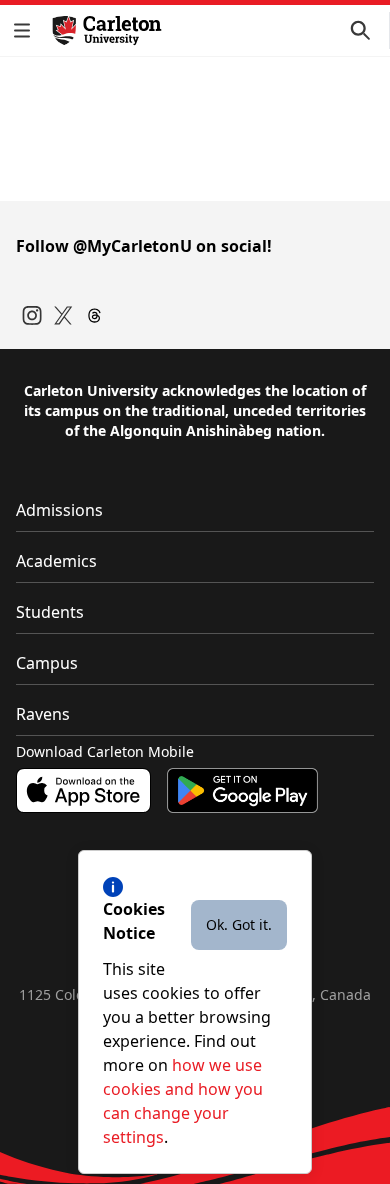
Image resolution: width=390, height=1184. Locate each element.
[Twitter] (63, 315)
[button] (26, 30)
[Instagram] (32, 315)
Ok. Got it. (239, 924)
